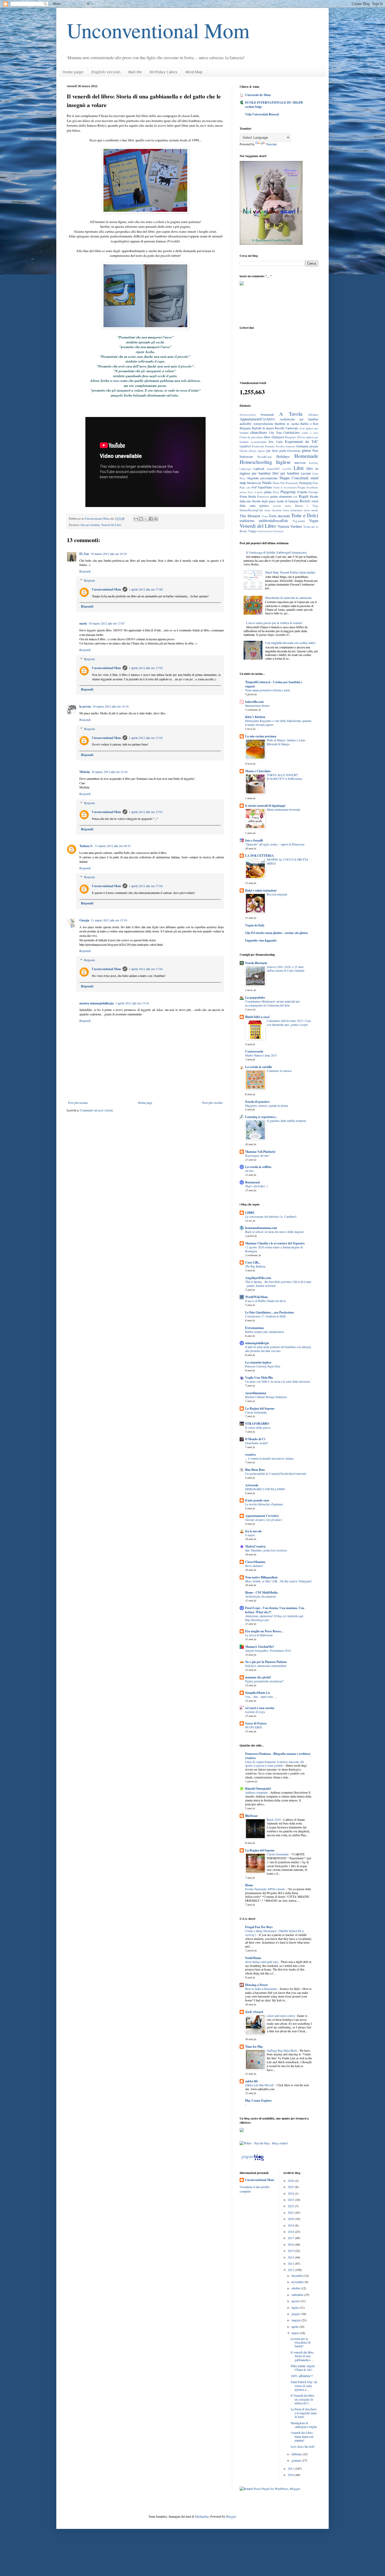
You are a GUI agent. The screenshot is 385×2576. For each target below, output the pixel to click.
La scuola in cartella (258, 1067)
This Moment (250, 516)
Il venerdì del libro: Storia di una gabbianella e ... (302, 2356)
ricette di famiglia (288, 501)
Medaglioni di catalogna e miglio (304, 2425)
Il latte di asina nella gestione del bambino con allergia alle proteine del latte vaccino (278, 1349)
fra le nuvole (253, 1531)
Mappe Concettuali (294, 478)
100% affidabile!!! (302, 2376)
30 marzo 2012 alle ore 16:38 (109, 554)
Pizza (276, 492)
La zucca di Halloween (259, 1635)
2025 (291, 2187)
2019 (291, 2225)
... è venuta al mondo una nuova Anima (269, 1458)
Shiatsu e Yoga (307, 506)
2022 (291, 2206)
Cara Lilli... (253, 1262)
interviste (300, 463)
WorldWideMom (256, 1297)
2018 (291, 2232)
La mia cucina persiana (261, 736)
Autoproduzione (263, 424)
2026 (291, 2180)
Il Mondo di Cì (255, 1439)
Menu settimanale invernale (284, 809)
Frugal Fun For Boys (259, 1927)
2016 (291, 2244)
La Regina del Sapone (260, 1408)
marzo (296, 2333)
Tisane (265, 516)
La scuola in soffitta (258, 1167)
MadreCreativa (255, 1546)
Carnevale (292, 428)
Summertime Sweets (257, 706)
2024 (291, 2193)
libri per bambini (90, 525)
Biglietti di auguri (263, 428)
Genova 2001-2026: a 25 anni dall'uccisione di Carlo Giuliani (286, 969)
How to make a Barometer (262, 1989)
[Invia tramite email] (136, 519)
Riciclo (305, 501)
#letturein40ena (248, 415)
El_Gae (84, 554)
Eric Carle (276, 442)
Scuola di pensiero (257, 1102)
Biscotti (279, 428)
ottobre (296, 2288)
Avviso (249, 1171)
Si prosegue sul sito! (257, 1156)
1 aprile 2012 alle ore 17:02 (146, 668)
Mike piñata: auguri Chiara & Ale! (303, 2368)
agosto (296, 2301)
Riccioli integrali (277, 894)
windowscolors (265, 531)
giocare (314, 446)
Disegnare (290, 437)
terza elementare (293, 510)
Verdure (296, 526)
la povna (85, 706)
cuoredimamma (256, 1393)
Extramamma (254, 1328)
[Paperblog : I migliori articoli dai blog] (253, 2161)
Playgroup (288, 492)
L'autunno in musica (279, 1071)
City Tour (275, 432)
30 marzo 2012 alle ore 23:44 (109, 772)
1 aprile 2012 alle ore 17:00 (146, 589)
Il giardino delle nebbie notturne (287, 1121)
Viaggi (252, 531)
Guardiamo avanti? (257, 1443)
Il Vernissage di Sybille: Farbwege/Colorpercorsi (276, 552)
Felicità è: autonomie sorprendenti (266, 1666)
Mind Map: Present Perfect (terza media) (290, 572)
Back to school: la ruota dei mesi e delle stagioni (274, 1232)
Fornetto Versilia (275, 446)
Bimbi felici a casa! (258, 1017)
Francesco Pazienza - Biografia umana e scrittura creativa (278, 1756)
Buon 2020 (274, 1820)
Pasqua (301, 487)
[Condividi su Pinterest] (156, 519)
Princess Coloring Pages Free (263, 1366)
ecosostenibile (259, 442)
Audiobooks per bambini (299, 419)
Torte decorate (279, 516)
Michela (85, 772)
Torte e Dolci (305, 515)
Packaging (306, 483)
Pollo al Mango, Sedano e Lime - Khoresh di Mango (287, 742)
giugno (296, 2314)
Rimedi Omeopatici (258, 1788)
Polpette (302, 492)
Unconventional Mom (158, 30)
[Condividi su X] (146, 519)
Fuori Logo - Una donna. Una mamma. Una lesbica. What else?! (275, 1610)
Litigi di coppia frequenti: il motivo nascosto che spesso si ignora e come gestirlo (275, 1764)
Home (249, 1885)
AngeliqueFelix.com (258, 1278)
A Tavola (291, 414)
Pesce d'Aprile (255, 492)
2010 (291, 2475)
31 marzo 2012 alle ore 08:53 (113, 846)
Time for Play (254, 2047)
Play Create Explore (258, 2101)
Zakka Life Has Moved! (260, 2085)
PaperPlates (265, 487)
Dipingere (278, 437)
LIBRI (250, 1213)
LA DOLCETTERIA (260, 856)
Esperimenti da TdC (302, 441)
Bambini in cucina (287, 424)
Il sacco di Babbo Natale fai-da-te (265, 1301)
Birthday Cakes (164, 72)
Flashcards (258, 446)
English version (106, 72)
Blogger (231, 2516)
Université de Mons (258, 95)
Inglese (283, 462)
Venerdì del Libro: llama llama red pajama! (302, 2436)
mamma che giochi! (258, 1677)
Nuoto (276, 483)
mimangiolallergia (257, 1343)
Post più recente (78, 1103)
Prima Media (248, 496)
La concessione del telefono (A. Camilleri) (271, 1217)
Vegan (314, 521)
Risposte (89, 580)
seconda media (282, 506)
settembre (298, 2295)
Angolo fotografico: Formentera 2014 (268, 1651)
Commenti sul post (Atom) (97, 1110)
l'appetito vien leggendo (261, 940)
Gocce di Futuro (256, 1723)
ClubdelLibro (292, 432)
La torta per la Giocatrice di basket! (301, 2342)
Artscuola (252, 1485)
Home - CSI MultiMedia (261, 1592)
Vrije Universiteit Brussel (262, 114)
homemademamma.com (261, 1228)
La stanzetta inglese (258, 1362)
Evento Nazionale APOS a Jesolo (265, 1889)
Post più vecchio (212, 1103)
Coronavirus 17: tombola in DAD (265, 1316)
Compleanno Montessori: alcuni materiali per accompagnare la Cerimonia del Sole (273, 1003)
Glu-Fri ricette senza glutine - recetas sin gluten (276, 933)
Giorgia (84, 920)
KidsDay (314, 463)
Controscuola (254, 1051)
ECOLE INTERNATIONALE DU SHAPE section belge (274, 105)
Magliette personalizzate (263, 478)
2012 (291, 2270)
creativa (250, 1454)
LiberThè (287, 469)
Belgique (245, 428)
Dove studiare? (254, 1566)
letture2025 (273, 469)
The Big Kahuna (255, 1266)
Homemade (306, 456)
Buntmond (252, 1182)
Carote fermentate (256, 1412)
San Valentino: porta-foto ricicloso (266, 1550)
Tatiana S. (86, 846)
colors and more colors (281, 2016)
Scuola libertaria (256, 963)
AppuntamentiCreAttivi (257, 419)
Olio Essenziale (289, 483)
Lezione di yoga (255, 1712)
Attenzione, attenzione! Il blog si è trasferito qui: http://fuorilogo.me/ (274, 1618)
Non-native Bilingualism (261, 1577)
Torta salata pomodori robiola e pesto (268, 690)
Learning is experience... (261, 1117)
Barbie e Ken (309, 424)
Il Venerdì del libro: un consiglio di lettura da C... (303, 2399)
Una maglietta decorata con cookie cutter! (290, 643)
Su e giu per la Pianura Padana (266, 1662)
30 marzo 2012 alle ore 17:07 (107, 623)
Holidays (283, 456)
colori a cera (310, 433)
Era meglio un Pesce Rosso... (264, 1631)
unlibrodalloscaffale (273, 521)
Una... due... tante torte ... (261, 1697)
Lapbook (259, 469)
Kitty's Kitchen (255, 717)
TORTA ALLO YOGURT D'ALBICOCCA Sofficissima (284, 777)
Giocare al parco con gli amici (263, 1520)
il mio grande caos (257, 1500)
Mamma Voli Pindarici (260, 1152)
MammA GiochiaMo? (260, 1647)
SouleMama (253, 1958)
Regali (304, 496)
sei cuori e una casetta (260, 1708)
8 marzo (250, 1535)
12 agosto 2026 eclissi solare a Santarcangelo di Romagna (274, 1249)
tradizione (247, 521)
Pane (315, 483)
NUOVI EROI (254, 1727)
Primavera (263, 497)
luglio (295, 2307)
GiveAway (294, 450)
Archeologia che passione (261, 1596)
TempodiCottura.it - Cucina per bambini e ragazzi (274, 684)
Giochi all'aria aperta (252, 451)
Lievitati (306, 473)
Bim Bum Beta (255, 1470)
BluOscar (251, 1816)
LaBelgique (246, 469)
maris (83, 623)
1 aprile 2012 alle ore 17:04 (146, 886)
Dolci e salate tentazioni (261, 890)
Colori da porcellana (251, 437)
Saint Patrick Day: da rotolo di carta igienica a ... (304, 2386)
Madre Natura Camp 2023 (261, 1055)
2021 (291, 2212)
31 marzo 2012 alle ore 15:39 (109, 920)
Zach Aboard (254, 2012)
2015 (291, 2251)
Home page (73, 72)
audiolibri (246, 424)
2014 (291, 2257)
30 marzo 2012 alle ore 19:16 (111, 706)
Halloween (246, 457)
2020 (291, 2219)
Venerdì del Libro (111, 525)
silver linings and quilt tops (262, 1962)
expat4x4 (245, 446)
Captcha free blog (279, 306)
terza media (311, 510)
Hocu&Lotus (265, 457)
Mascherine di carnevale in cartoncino (288, 598)
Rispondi (85, 571)
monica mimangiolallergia (97, 1003)
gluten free (310, 450)
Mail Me (135, 72)
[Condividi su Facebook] (151, 519)
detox (267, 437)
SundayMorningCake (251, 510)
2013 (291, 2263)
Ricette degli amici (264, 501)
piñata (268, 492)
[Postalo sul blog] (141, 519)
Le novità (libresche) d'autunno (264, 1504)
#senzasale (267, 414)
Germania (302, 446)
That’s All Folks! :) (257, 1186)
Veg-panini (299, 521)
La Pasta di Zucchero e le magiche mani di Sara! (304, 2413)
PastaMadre (312, 488)
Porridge (313, 492)
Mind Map (194, 72)
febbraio (297, 2454)
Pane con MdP (248, 487)
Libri (299, 468)
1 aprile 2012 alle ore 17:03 (146, 812)
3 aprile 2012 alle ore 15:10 (132, 1003)
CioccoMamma (255, 1562)
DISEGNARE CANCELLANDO (265, 1489)
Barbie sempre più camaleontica (265, 1332)
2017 (291, 2238)
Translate (271, 144)
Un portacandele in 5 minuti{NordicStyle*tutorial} (276, 1474)
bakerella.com (254, 702)
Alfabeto (313, 415)
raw (295, 497)
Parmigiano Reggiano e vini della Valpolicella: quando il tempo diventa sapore (278, 723)
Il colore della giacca (258, 1428)
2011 (291, 2468)
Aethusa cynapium (257, 1792)
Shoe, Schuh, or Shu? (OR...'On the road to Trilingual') (279, 1581)
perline (243, 492)
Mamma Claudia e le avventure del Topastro (275, 1243)
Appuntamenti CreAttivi (262, 1516)
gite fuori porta (276, 450)
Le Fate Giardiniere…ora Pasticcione (269, 1312)
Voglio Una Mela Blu (259, 1378)
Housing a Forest (256, 1985)
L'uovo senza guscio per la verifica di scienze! (274, 623)
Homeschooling (256, 462)
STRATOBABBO (257, 1424)
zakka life (252, 2081)
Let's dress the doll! (303, 2446)
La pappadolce (255, 997)
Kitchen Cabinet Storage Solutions (266, 1397)
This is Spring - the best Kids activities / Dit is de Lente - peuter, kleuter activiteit (278, 1284)
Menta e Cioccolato (258, 771)
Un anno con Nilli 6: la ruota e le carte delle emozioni (278, 1381)
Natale (267, 483)
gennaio (297, 2460)
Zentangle (279, 531)
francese (290, 446)
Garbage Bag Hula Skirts (282, 2051)
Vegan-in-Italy (255, 925)
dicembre (298, 2275)
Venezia (283, 526)
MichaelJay (202, 2516)
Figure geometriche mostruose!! (265, 1681)
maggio (296, 2320)
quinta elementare (281, 496)
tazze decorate (273, 510)
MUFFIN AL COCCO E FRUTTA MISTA (288, 861)
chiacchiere (259, 432)
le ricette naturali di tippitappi (265, 806)
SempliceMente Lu (258, 1693)
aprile (295, 2327)
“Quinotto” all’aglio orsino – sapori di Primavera (275, 844)
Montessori (254, 483)
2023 (291, 2200)
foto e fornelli (254, 840)
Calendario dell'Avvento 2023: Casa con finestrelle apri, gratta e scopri (289, 1023)
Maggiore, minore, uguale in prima (266, 1106)
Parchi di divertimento (285, 488)
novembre (298, 2282)
